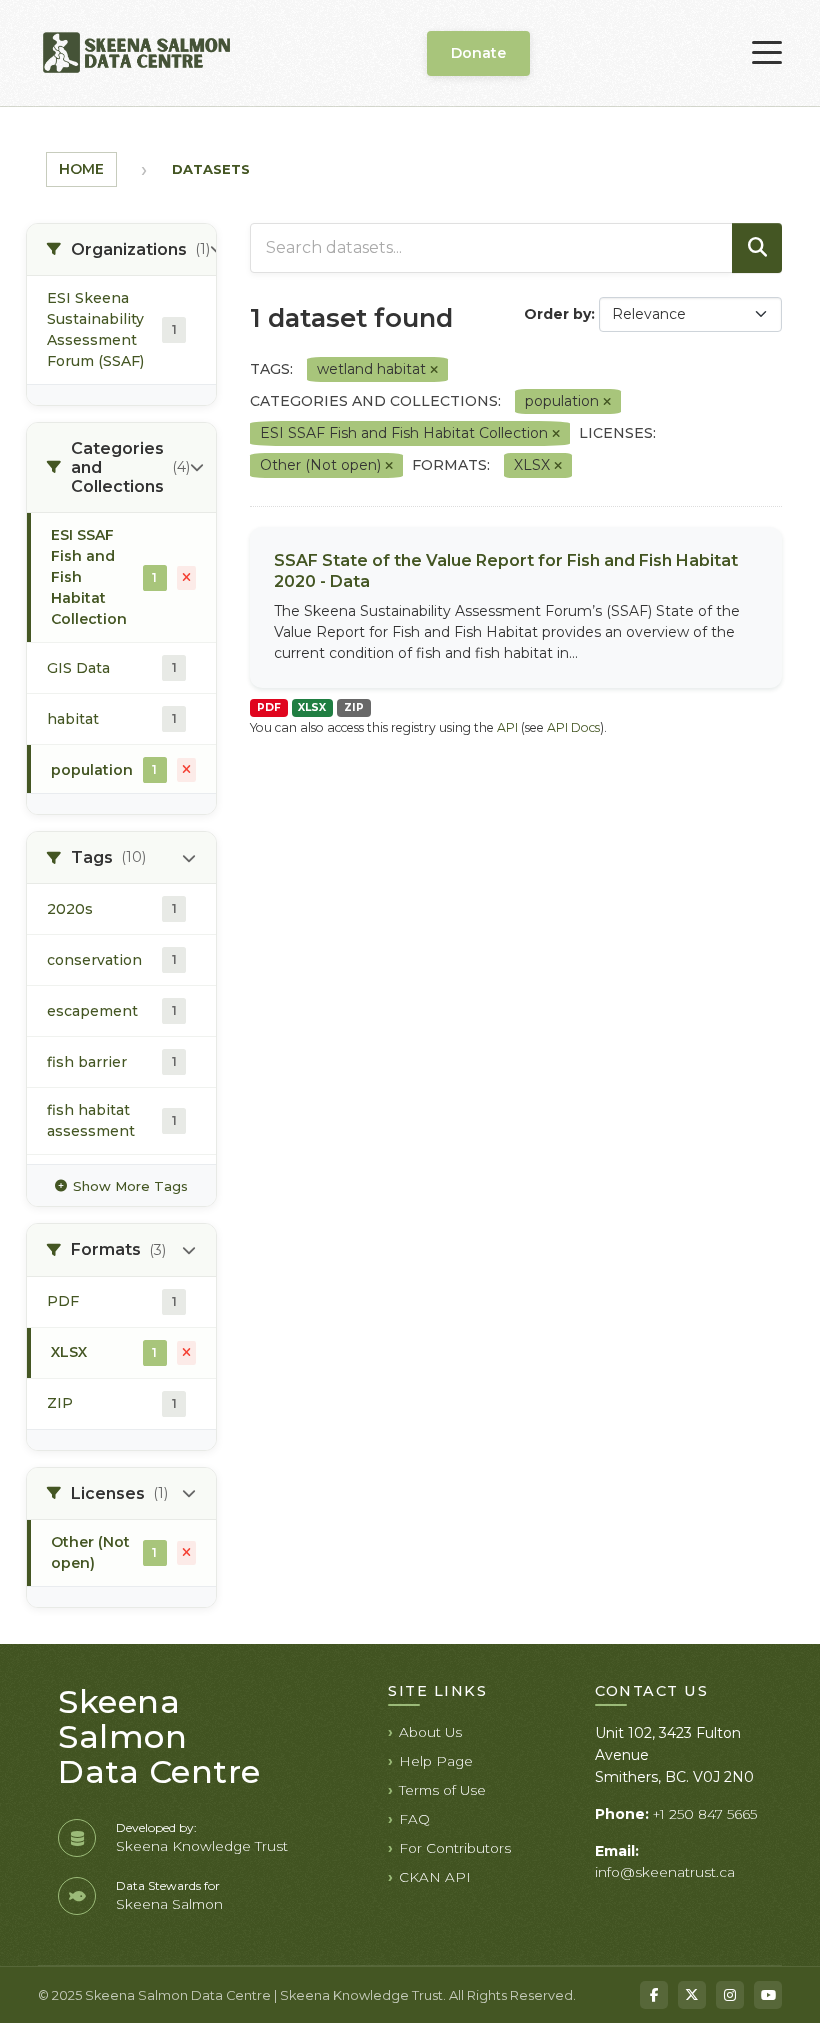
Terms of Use (442, 1790)
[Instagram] (730, 1995)
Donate (478, 53)
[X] (692, 1995)
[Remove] (434, 370)
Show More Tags (130, 1186)
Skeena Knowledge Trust (202, 1846)
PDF (269, 707)
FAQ (414, 1819)
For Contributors (455, 1848)
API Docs (573, 727)
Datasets (211, 169)
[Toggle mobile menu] (767, 53)
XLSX (312, 707)
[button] (121, 250)
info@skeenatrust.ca (665, 1872)
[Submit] (757, 248)
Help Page (436, 1761)
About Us (430, 1732)
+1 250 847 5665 (705, 1814)
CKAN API (435, 1877)
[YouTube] (768, 1995)
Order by (557, 314)
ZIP (354, 707)
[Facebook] (654, 1995)
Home (81, 169)
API (507, 727)
